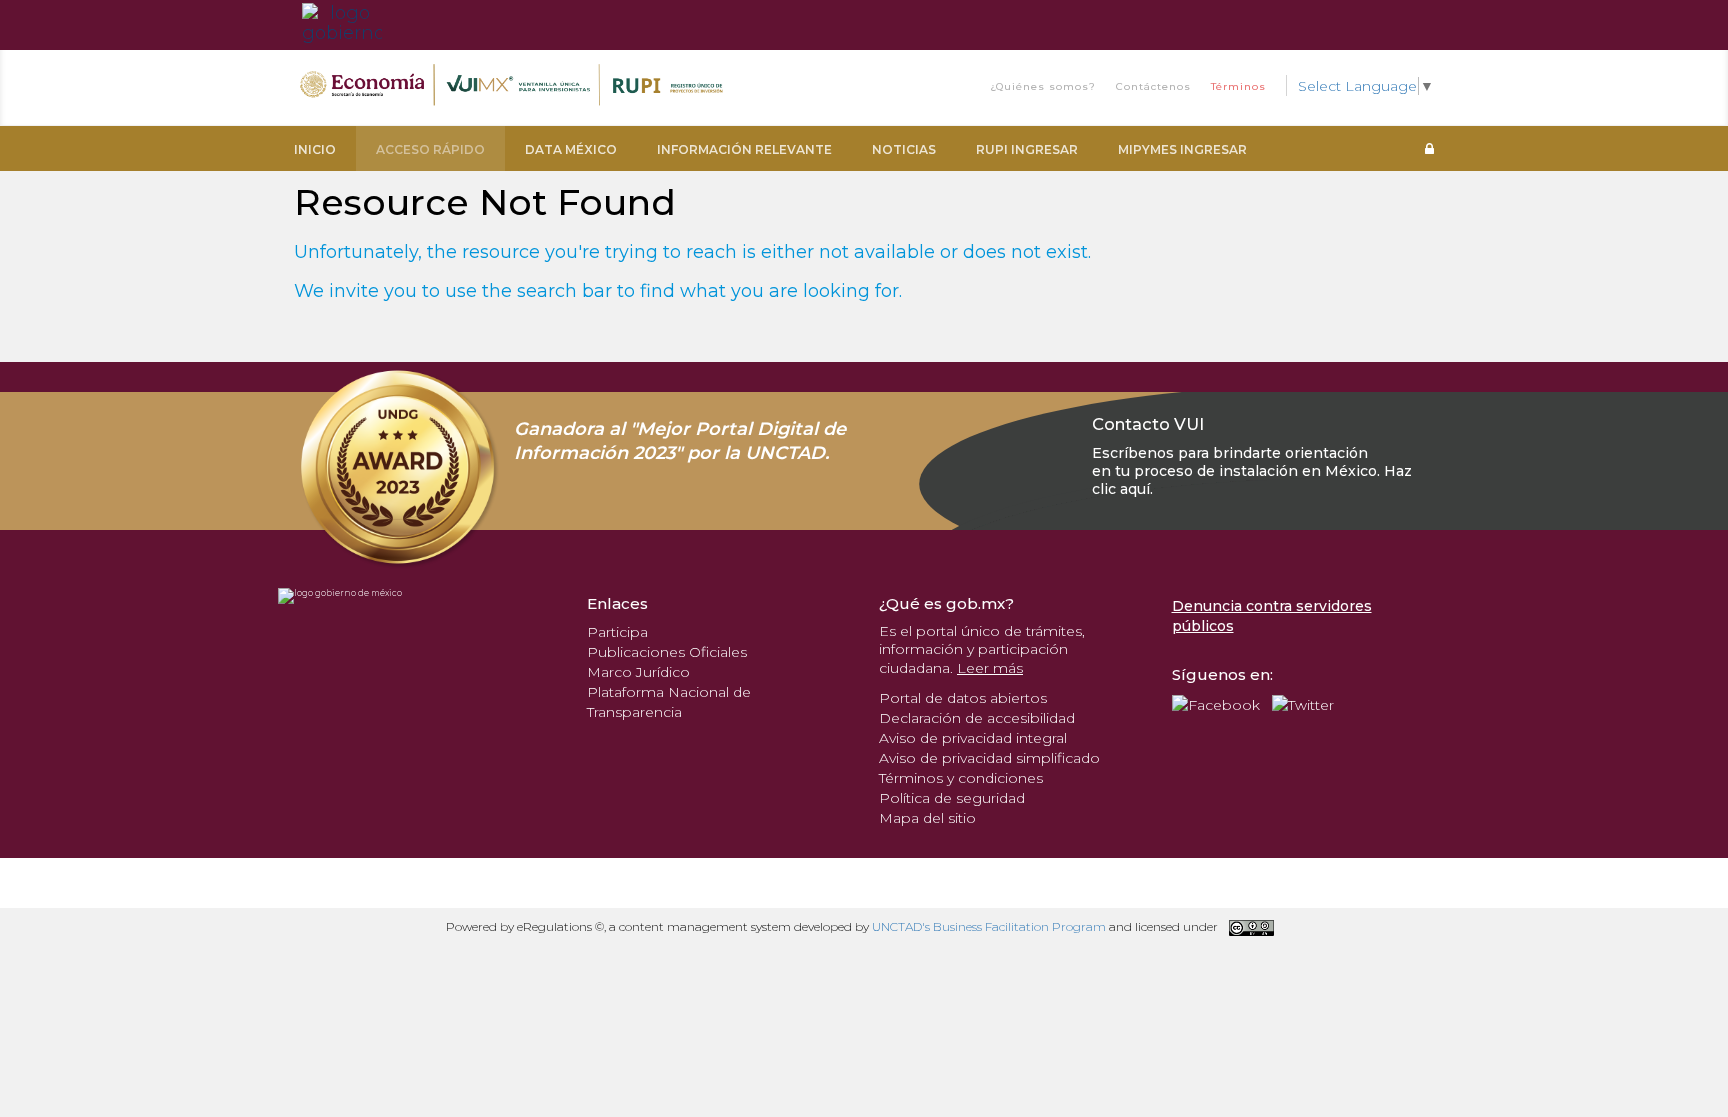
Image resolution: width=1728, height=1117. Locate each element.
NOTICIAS (904, 149)
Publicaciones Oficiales (667, 652)
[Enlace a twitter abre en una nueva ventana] (1303, 704)
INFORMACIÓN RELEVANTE (744, 149)
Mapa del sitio (927, 818)
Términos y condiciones (961, 778)
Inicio (315, 149)
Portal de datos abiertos (963, 698)
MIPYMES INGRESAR (1182, 149)
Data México (571, 149)
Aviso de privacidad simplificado (989, 758)
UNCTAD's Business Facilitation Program (989, 926)
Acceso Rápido (430, 149)
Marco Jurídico (638, 672)
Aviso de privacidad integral (973, 738)
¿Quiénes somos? (1043, 86)
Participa (617, 632)
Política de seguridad (952, 798)
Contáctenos (1153, 86)
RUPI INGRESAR (1027, 149)
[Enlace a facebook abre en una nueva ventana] (1216, 704)
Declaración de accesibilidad (977, 718)
